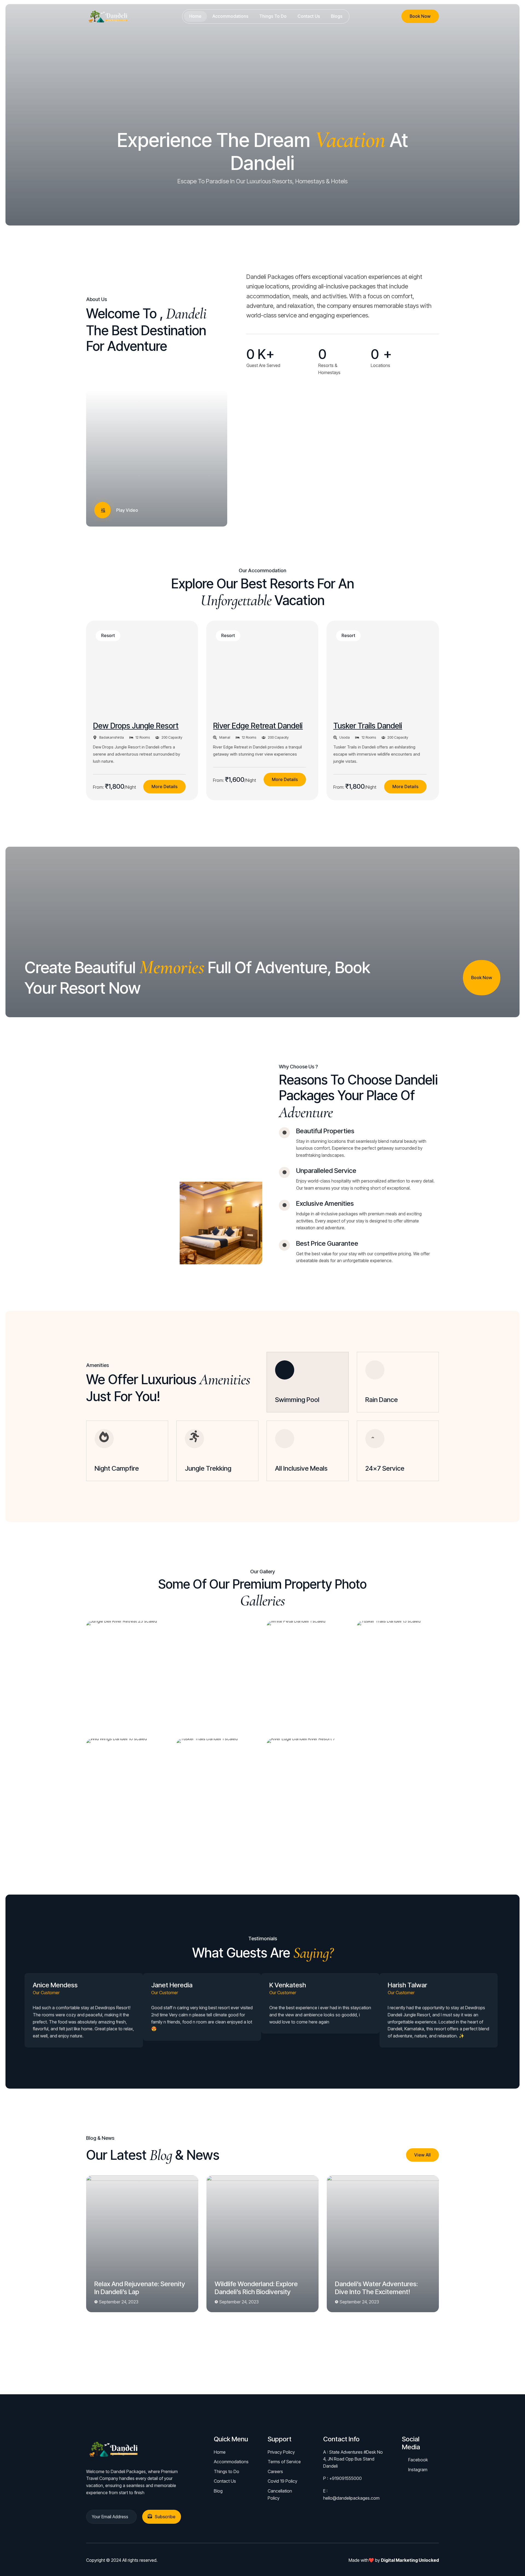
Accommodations (230, 16)
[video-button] (103, 510)
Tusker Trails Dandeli (368, 726)
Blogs (337, 16)
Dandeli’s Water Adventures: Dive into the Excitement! (376, 2288)
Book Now (420, 16)
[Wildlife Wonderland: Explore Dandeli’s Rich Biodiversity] (262, 2244)
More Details (164, 787)
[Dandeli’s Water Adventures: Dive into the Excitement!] (383, 2244)
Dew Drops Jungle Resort (136, 726)
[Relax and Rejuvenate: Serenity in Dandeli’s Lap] (142, 2244)
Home (195, 16)
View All (422, 2155)
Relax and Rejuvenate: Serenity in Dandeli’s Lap (140, 2288)
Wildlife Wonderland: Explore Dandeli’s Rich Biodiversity (256, 2288)
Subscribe (165, 2517)
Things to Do (273, 16)
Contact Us (309, 16)
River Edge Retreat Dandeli (258, 726)
